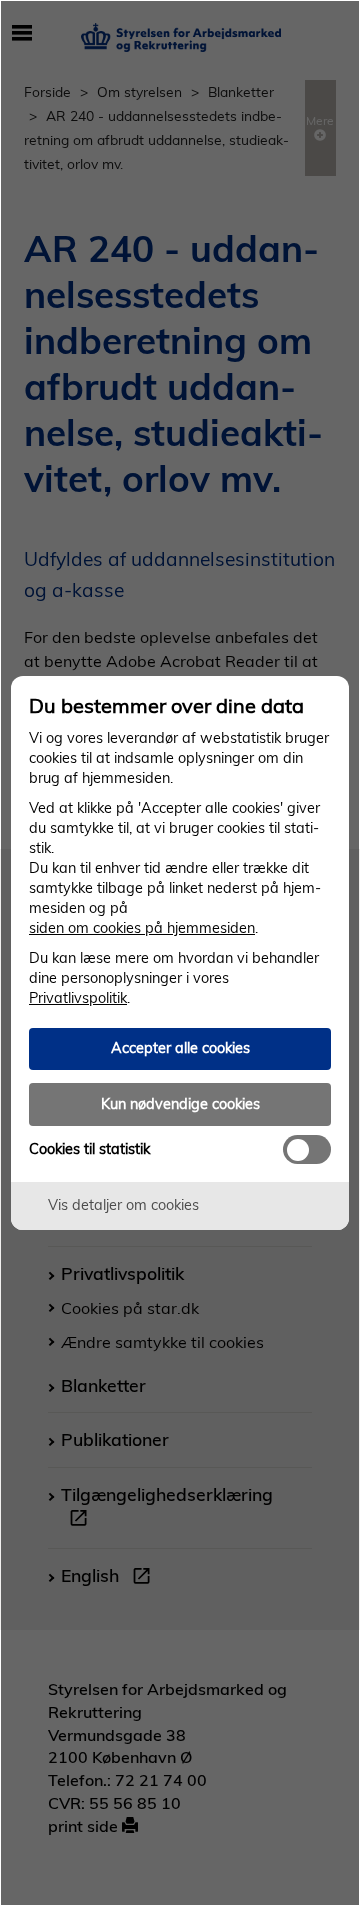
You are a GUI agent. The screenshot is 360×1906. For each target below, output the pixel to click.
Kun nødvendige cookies (180, 1104)
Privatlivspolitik (78, 998)
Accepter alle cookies (180, 1048)
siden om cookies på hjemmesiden (142, 928)
